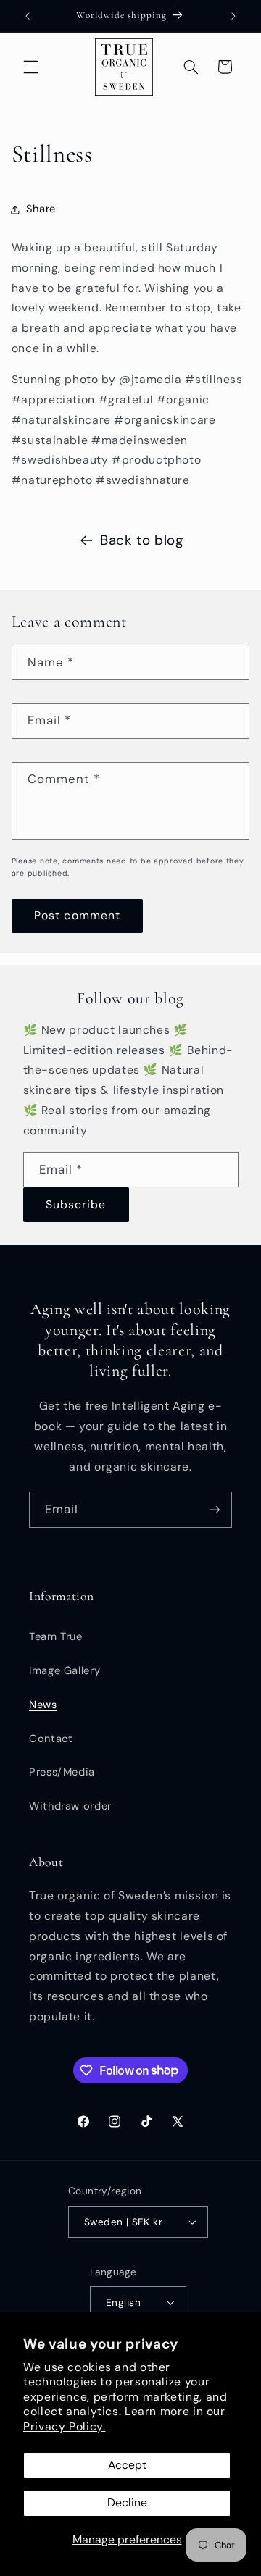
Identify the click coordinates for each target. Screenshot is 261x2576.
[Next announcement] (233, 16)
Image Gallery (65, 1670)
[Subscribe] (215, 1509)
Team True (56, 1636)
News (43, 1705)
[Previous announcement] (28, 16)
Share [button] (41, 209)
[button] (30, 67)
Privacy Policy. (64, 2426)
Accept (127, 2465)
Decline (127, 2502)
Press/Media (62, 1772)
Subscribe (76, 1204)
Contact (51, 1739)
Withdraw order (70, 1806)
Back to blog (142, 540)
